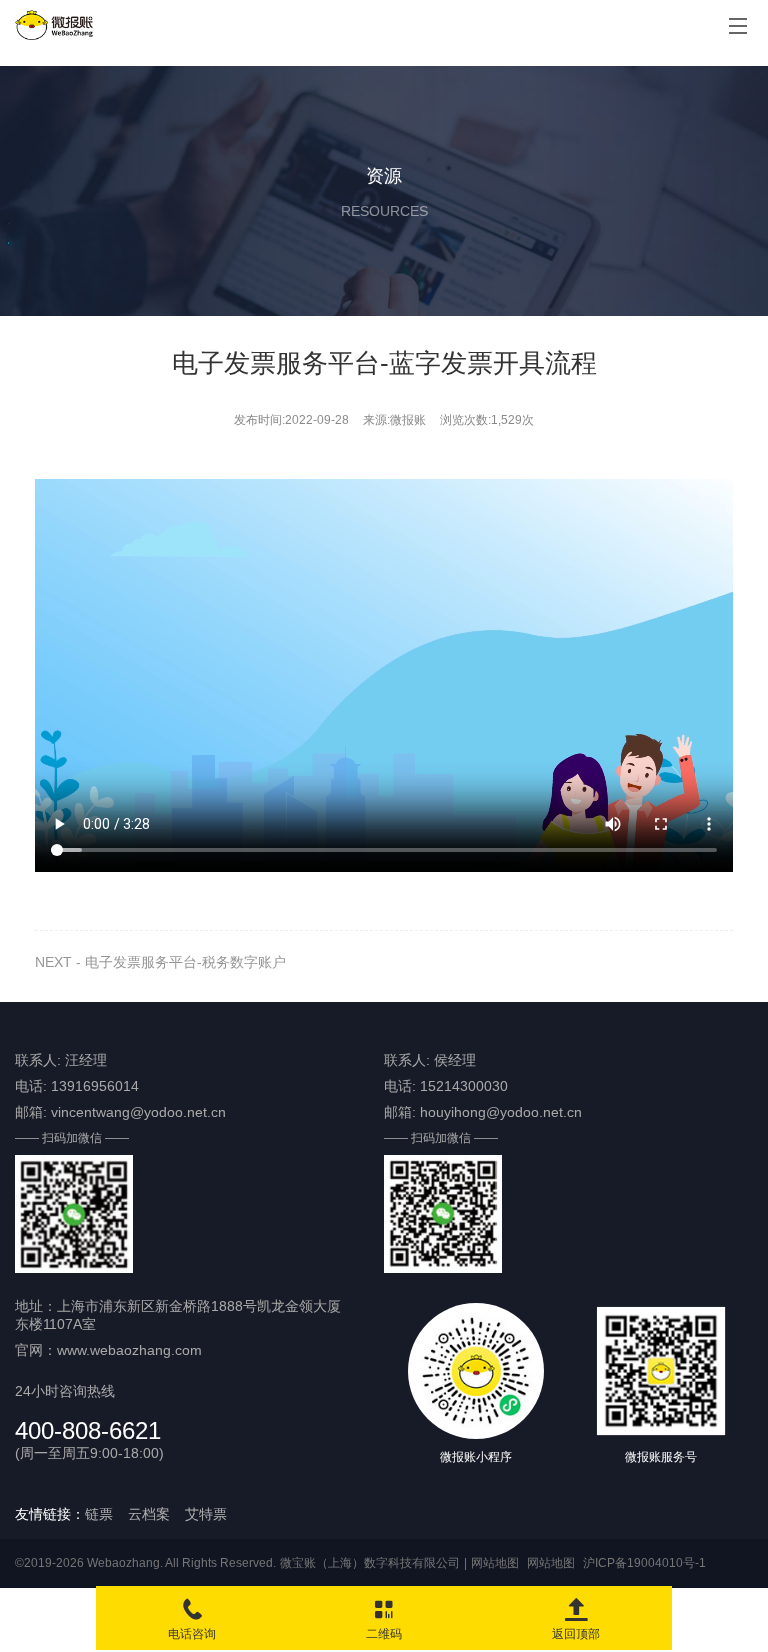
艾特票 (206, 1514)
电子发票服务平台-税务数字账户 (185, 962)
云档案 (149, 1514)
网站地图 (495, 1563)
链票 (99, 1514)
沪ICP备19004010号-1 (644, 1563)
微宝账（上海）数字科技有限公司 (370, 1563)
